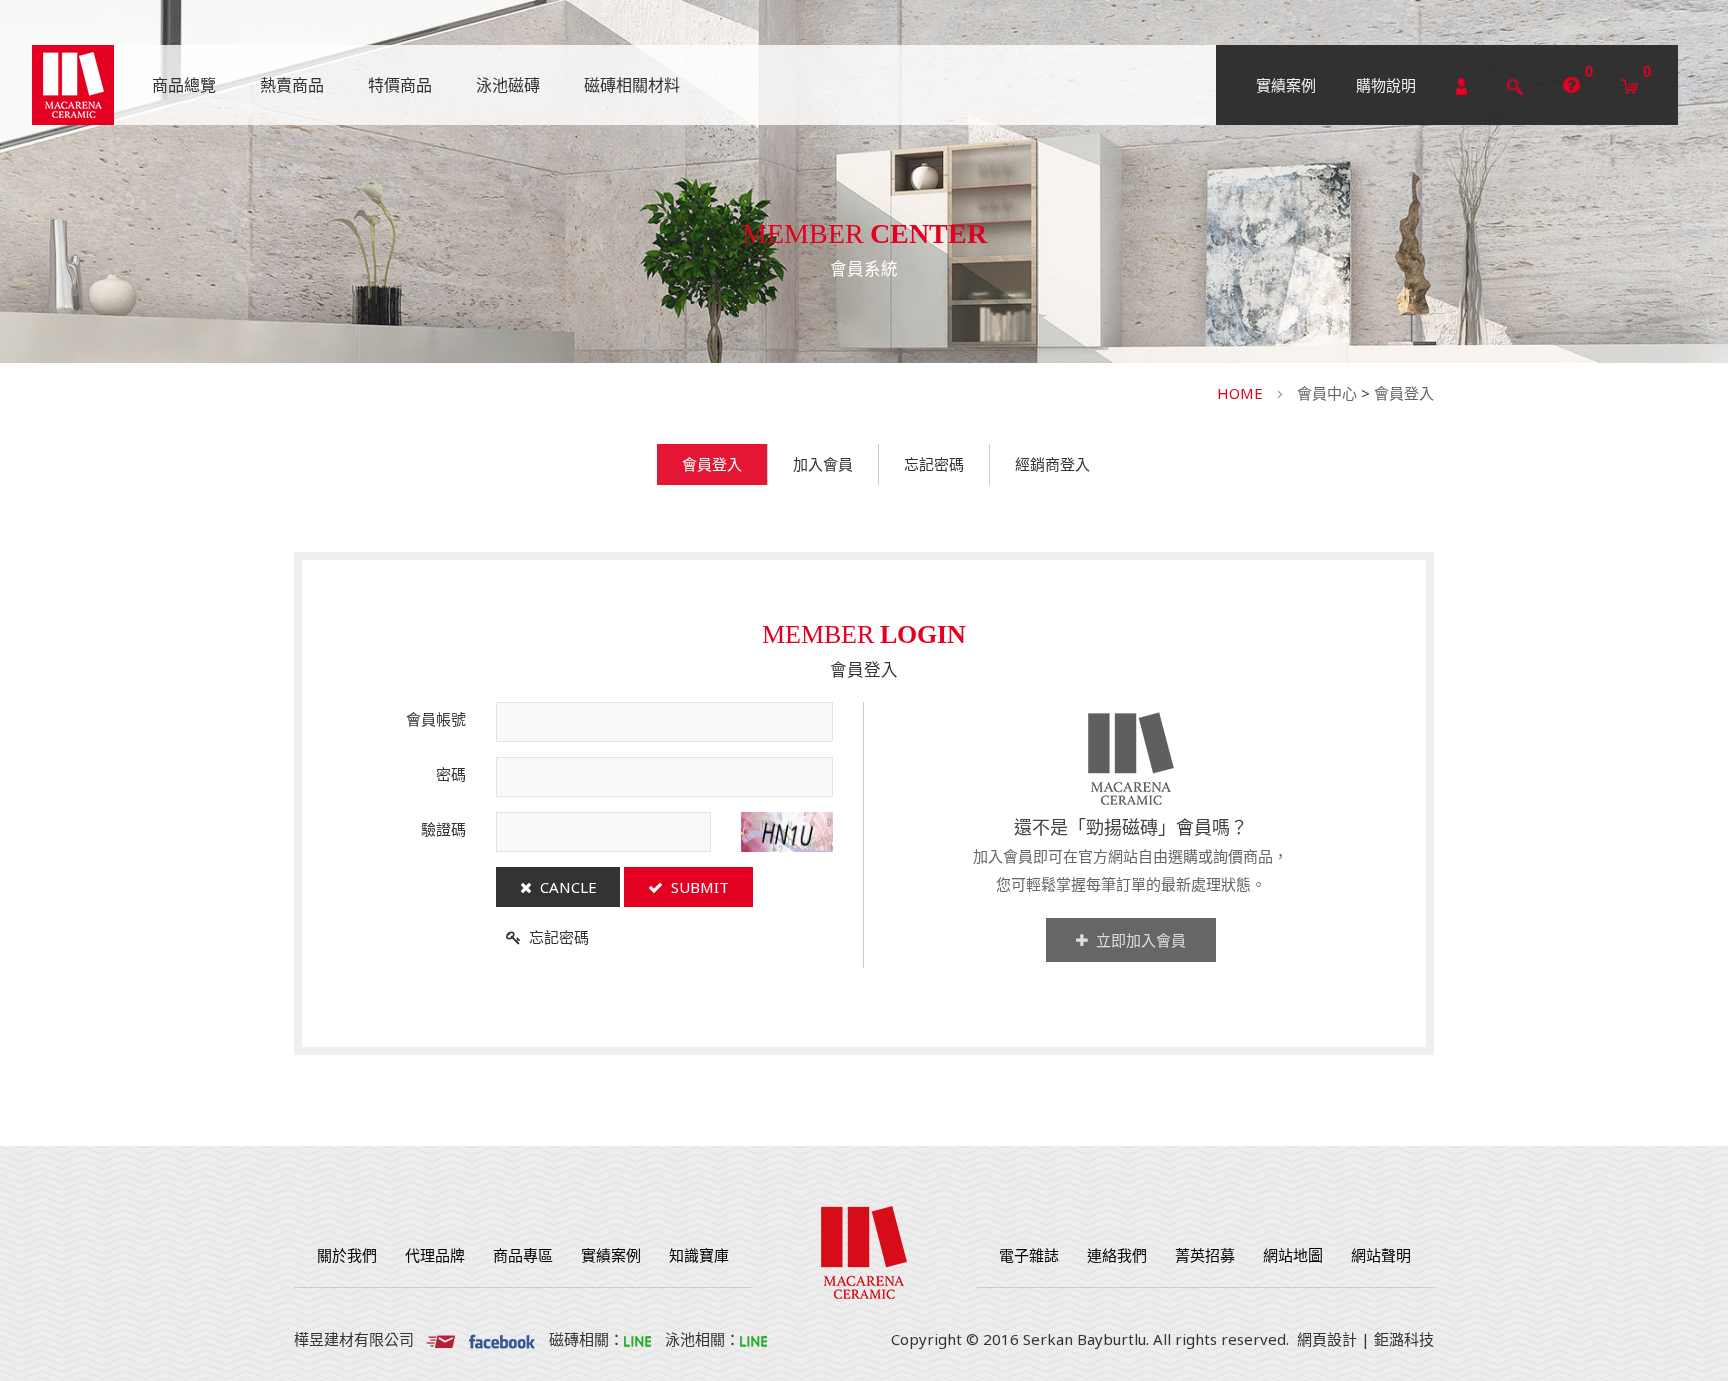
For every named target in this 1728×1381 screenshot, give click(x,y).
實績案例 (1286, 85)
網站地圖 (1293, 1255)
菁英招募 (1205, 1255)
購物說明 (1386, 85)
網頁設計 (1327, 1339)
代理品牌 (435, 1255)
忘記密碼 (934, 464)
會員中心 (1327, 393)
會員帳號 (436, 719)
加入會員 (823, 464)
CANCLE (564, 887)
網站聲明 (1381, 1255)
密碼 (451, 774)
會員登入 (1404, 393)
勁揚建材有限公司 (73, 85)
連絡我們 (1117, 1255)
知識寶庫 (699, 1255)
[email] (440, 1339)
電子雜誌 (1029, 1255)
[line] (637, 1339)
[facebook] (502, 1339)
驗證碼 (443, 829)
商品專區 (523, 1255)
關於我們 (347, 1255)
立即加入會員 (1137, 940)
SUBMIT (696, 887)
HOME (1240, 393)
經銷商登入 (1052, 464)
